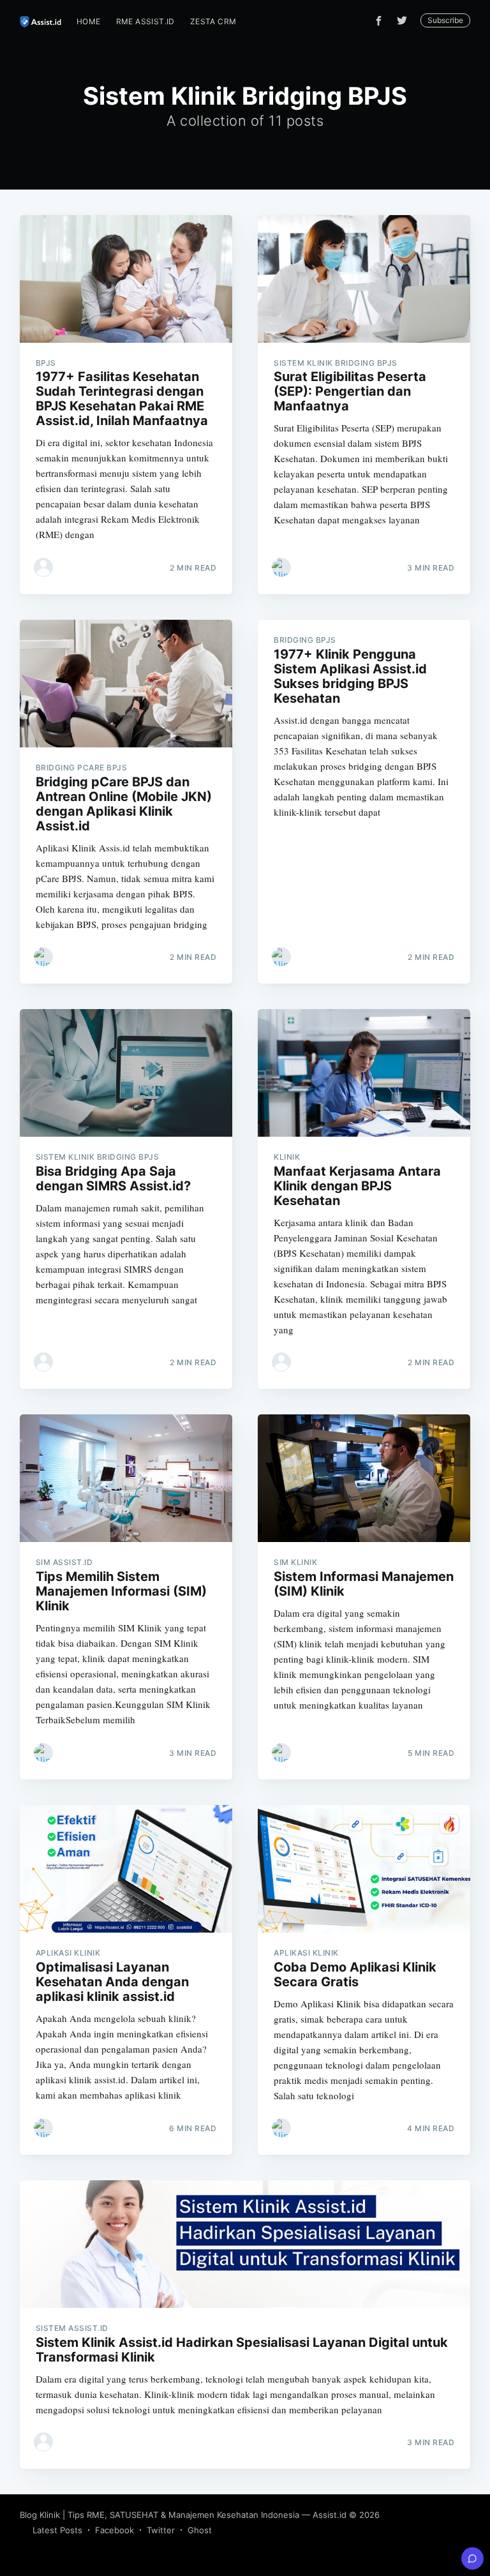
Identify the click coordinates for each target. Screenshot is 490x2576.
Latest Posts (57, 2530)
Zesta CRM (213, 21)
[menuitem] (89, 21)
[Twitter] (405, 20)
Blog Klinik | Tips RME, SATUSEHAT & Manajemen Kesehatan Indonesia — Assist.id (183, 2515)
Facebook (115, 2530)
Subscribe (445, 20)
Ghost (200, 2530)
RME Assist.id (145, 21)
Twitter (161, 2530)
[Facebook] (379, 21)
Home (89, 21)
